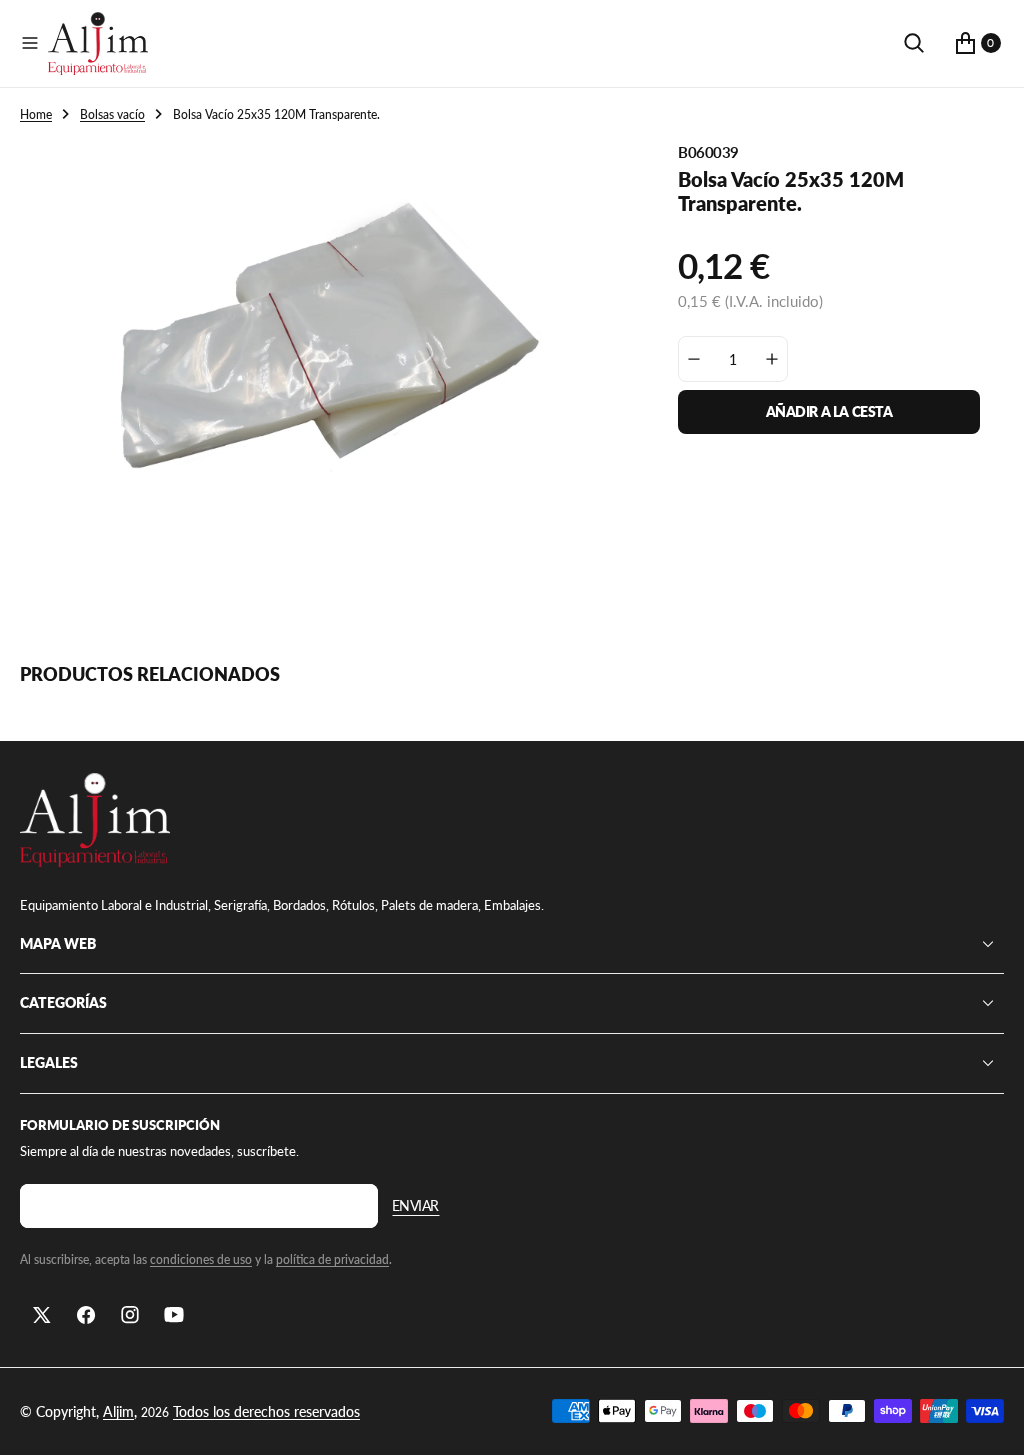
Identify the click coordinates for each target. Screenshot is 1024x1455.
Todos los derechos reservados (266, 1411)
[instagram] (130, 1315)
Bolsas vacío (112, 114)
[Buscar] (914, 43)
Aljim (118, 1411)
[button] (30, 43)
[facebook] (86, 1315)
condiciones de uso (201, 1259)
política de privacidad (332, 1259)
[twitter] (42, 1315)
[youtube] (174, 1315)
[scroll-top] (990, 1421)
